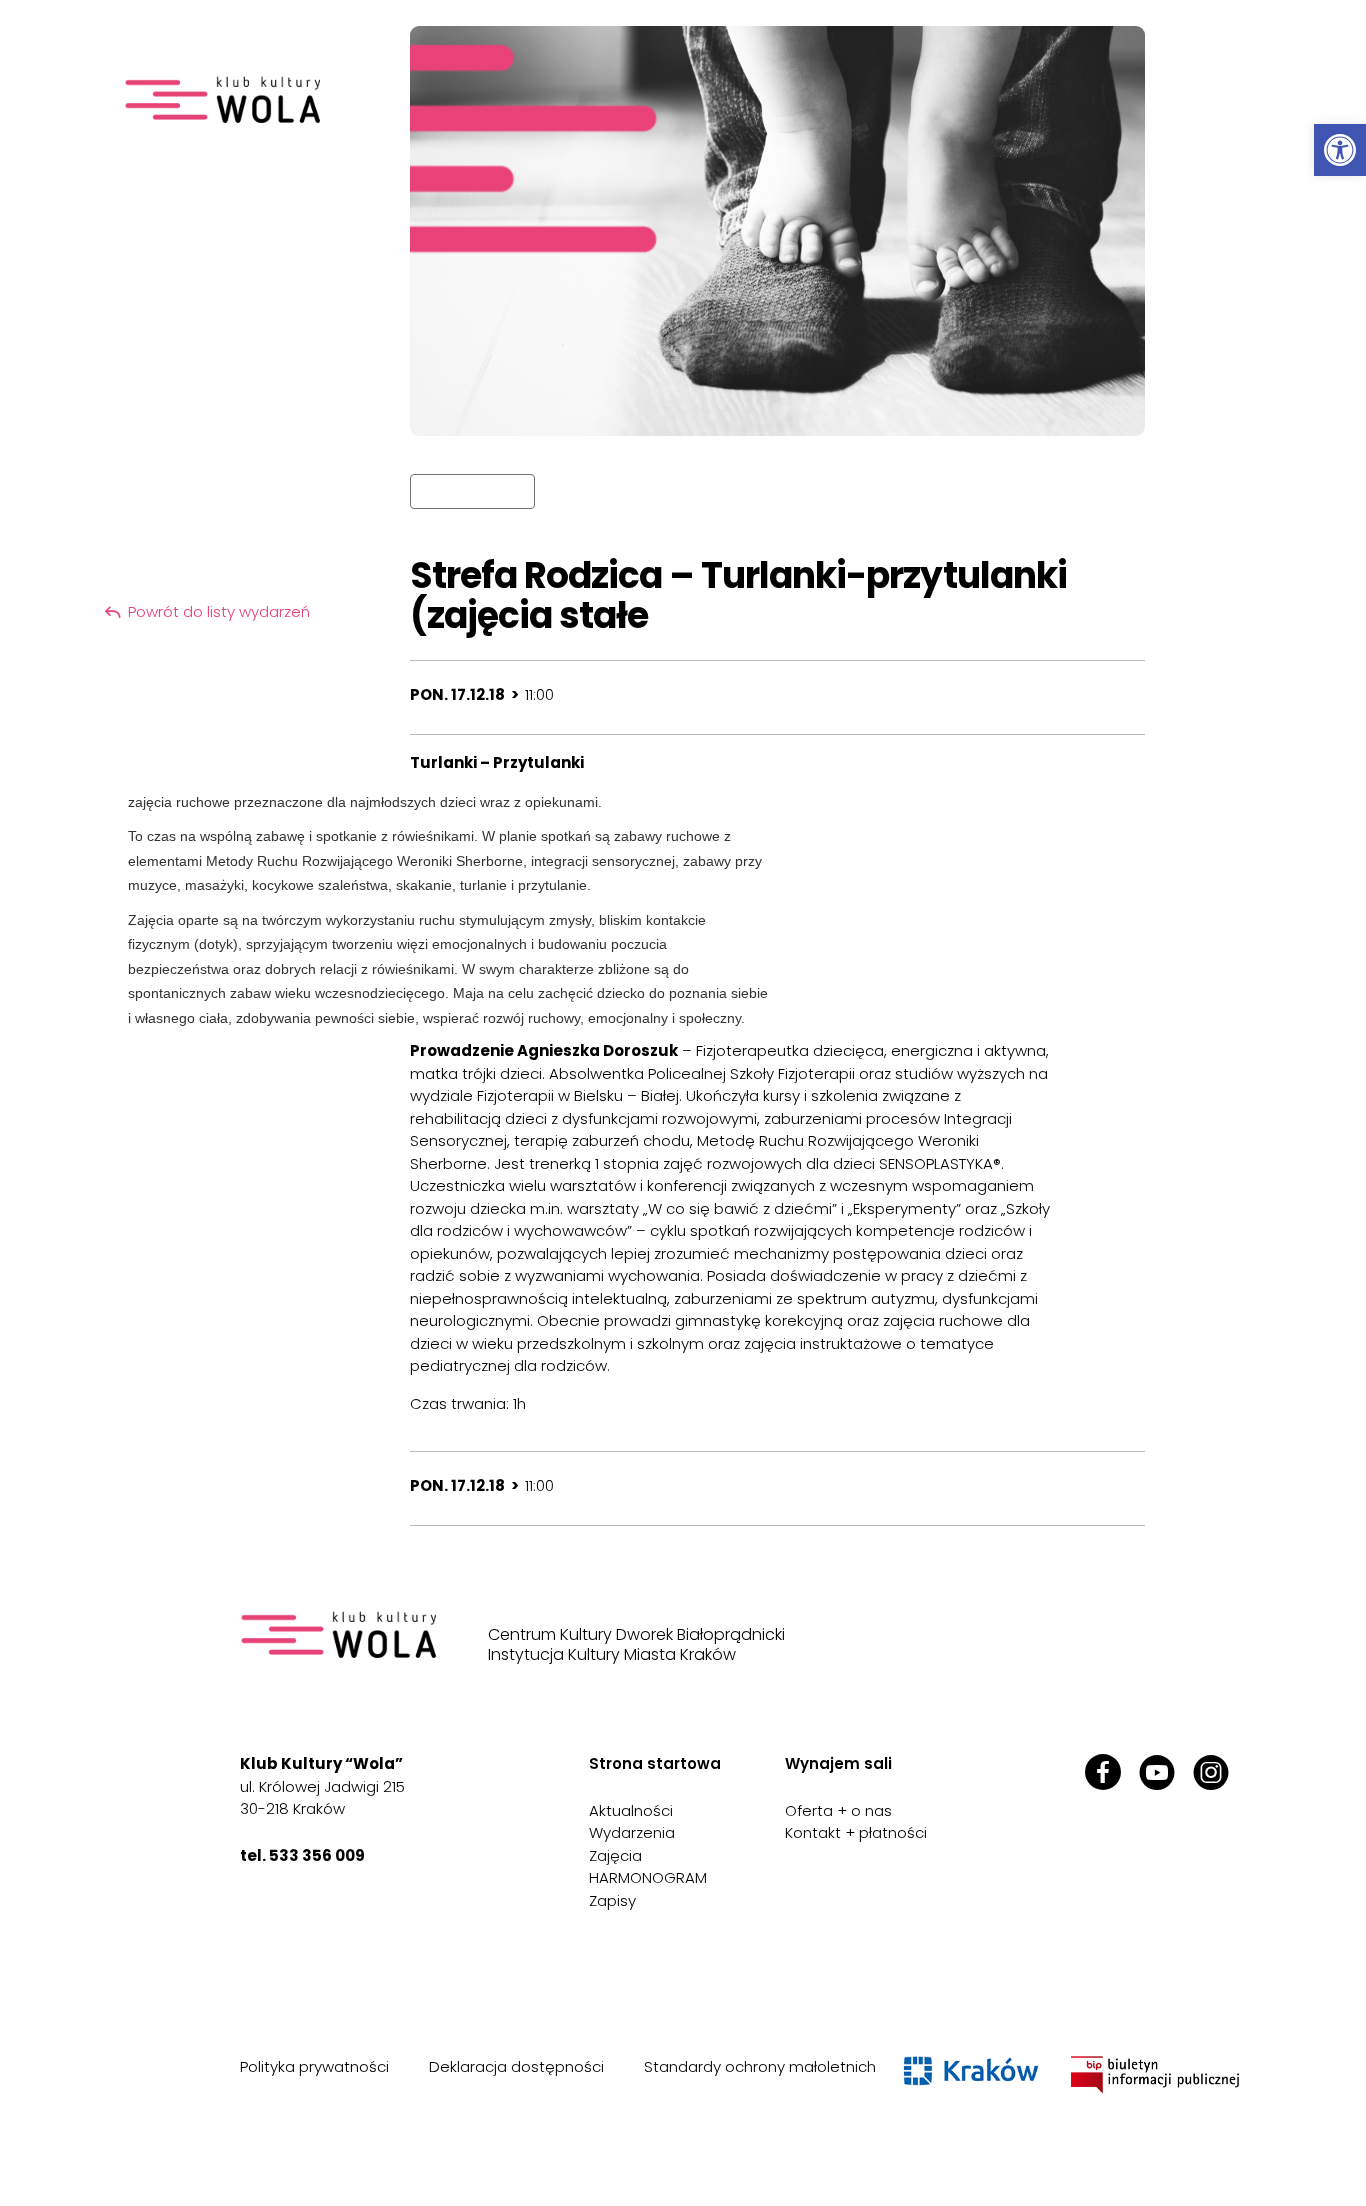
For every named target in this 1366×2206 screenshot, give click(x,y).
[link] (1340, 150)
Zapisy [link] (612, 1900)
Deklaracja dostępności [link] (516, 2066)
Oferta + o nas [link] (838, 1810)
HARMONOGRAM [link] (648, 1877)
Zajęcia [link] (615, 1855)
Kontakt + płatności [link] (856, 1832)
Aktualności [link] (631, 1810)
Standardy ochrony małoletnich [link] (760, 2066)
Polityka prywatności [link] (314, 2066)
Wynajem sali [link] (838, 1763)
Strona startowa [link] (655, 1763)
